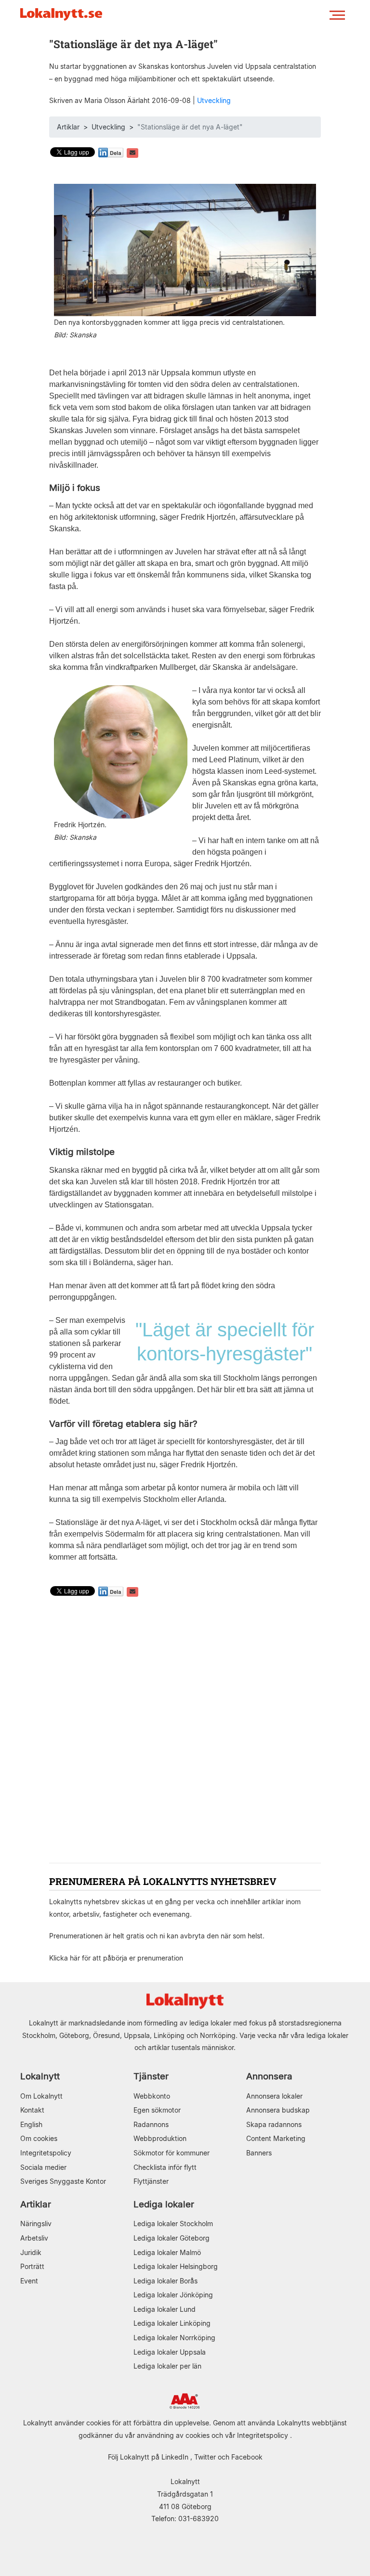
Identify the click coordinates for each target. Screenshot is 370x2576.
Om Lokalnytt (41, 2096)
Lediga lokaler (164, 2204)
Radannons (151, 2124)
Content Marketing (276, 2138)
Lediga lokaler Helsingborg (176, 2266)
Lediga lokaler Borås (165, 2281)
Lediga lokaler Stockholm (173, 2224)
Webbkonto (152, 2096)
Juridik (31, 2252)
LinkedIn (175, 2457)
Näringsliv (36, 2224)
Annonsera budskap (278, 2110)
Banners (259, 2153)
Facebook (247, 2457)
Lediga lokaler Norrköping (174, 2338)
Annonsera (269, 2076)
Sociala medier (43, 2167)
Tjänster (151, 2076)
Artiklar (68, 127)
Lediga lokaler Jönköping (173, 2295)
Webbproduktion (160, 2138)
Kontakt (32, 2110)
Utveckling (214, 100)
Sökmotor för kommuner (172, 2153)
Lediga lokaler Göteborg (172, 2238)
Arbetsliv (34, 2238)
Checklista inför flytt (165, 2167)
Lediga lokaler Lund (165, 2309)
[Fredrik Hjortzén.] (121, 751)
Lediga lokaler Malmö (167, 2252)
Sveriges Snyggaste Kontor (63, 2181)
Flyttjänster (151, 2181)
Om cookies (39, 2138)
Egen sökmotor (157, 2110)
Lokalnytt (40, 2076)
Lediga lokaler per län (167, 2366)
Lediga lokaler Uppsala (170, 2352)
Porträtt (32, 2266)
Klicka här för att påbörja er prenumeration (116, 1958)
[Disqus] (185, 1731)
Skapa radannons (274, 2124)
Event (29, 2281)
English (31, 2124)
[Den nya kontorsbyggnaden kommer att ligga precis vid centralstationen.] (185, 250)
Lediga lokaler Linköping (172, 2323)
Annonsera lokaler (274, 2096)
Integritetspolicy (46, 2153)
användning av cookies (173, 2435)
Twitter (205, 2457)
